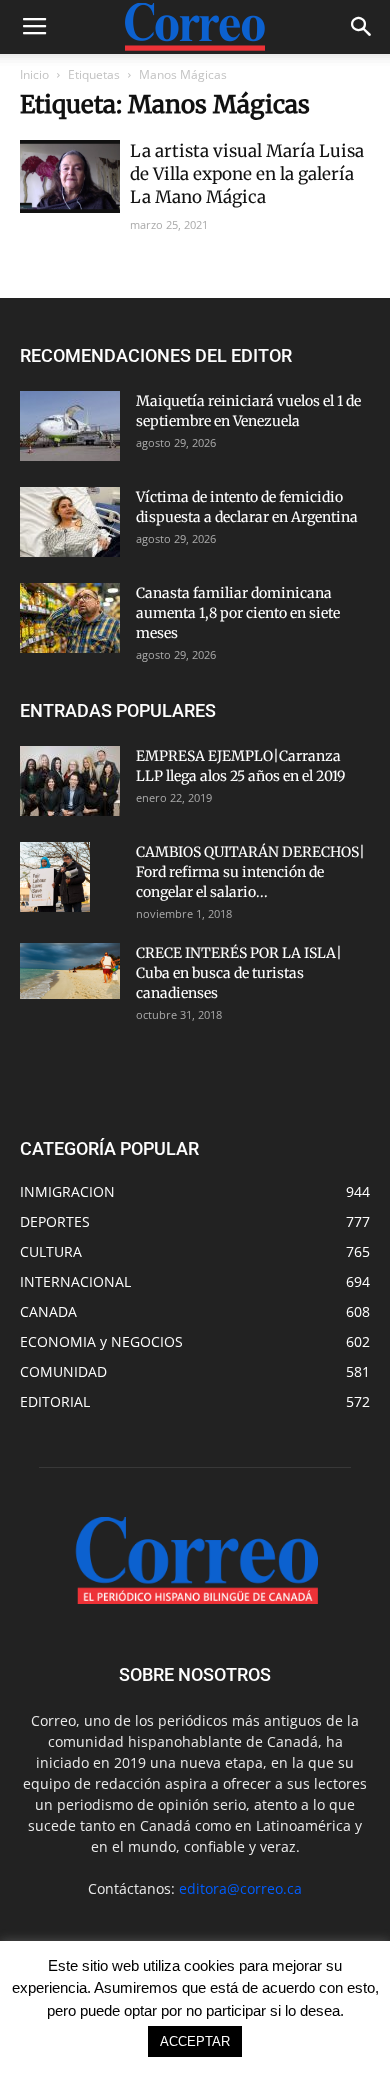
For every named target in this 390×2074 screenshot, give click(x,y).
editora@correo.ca (240, 1888)
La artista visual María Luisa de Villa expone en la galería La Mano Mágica (247, 174)
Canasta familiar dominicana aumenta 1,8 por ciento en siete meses (238, 613)
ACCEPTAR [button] (195, 2041)
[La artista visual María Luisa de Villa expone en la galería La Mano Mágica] (70, 176)
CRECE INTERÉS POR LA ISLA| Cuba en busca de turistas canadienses (239, 973)
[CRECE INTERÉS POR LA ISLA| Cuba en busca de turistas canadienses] (70, 971)
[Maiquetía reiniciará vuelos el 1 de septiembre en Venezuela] (70, 426)
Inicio (34, 74)
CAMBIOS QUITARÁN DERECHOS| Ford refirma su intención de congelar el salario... (250, 872)
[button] (362, 27)
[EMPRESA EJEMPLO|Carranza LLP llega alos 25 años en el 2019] (70, 781)
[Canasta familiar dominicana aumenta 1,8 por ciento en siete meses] (70, 618)
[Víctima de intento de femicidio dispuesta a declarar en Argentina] (70, 522)
